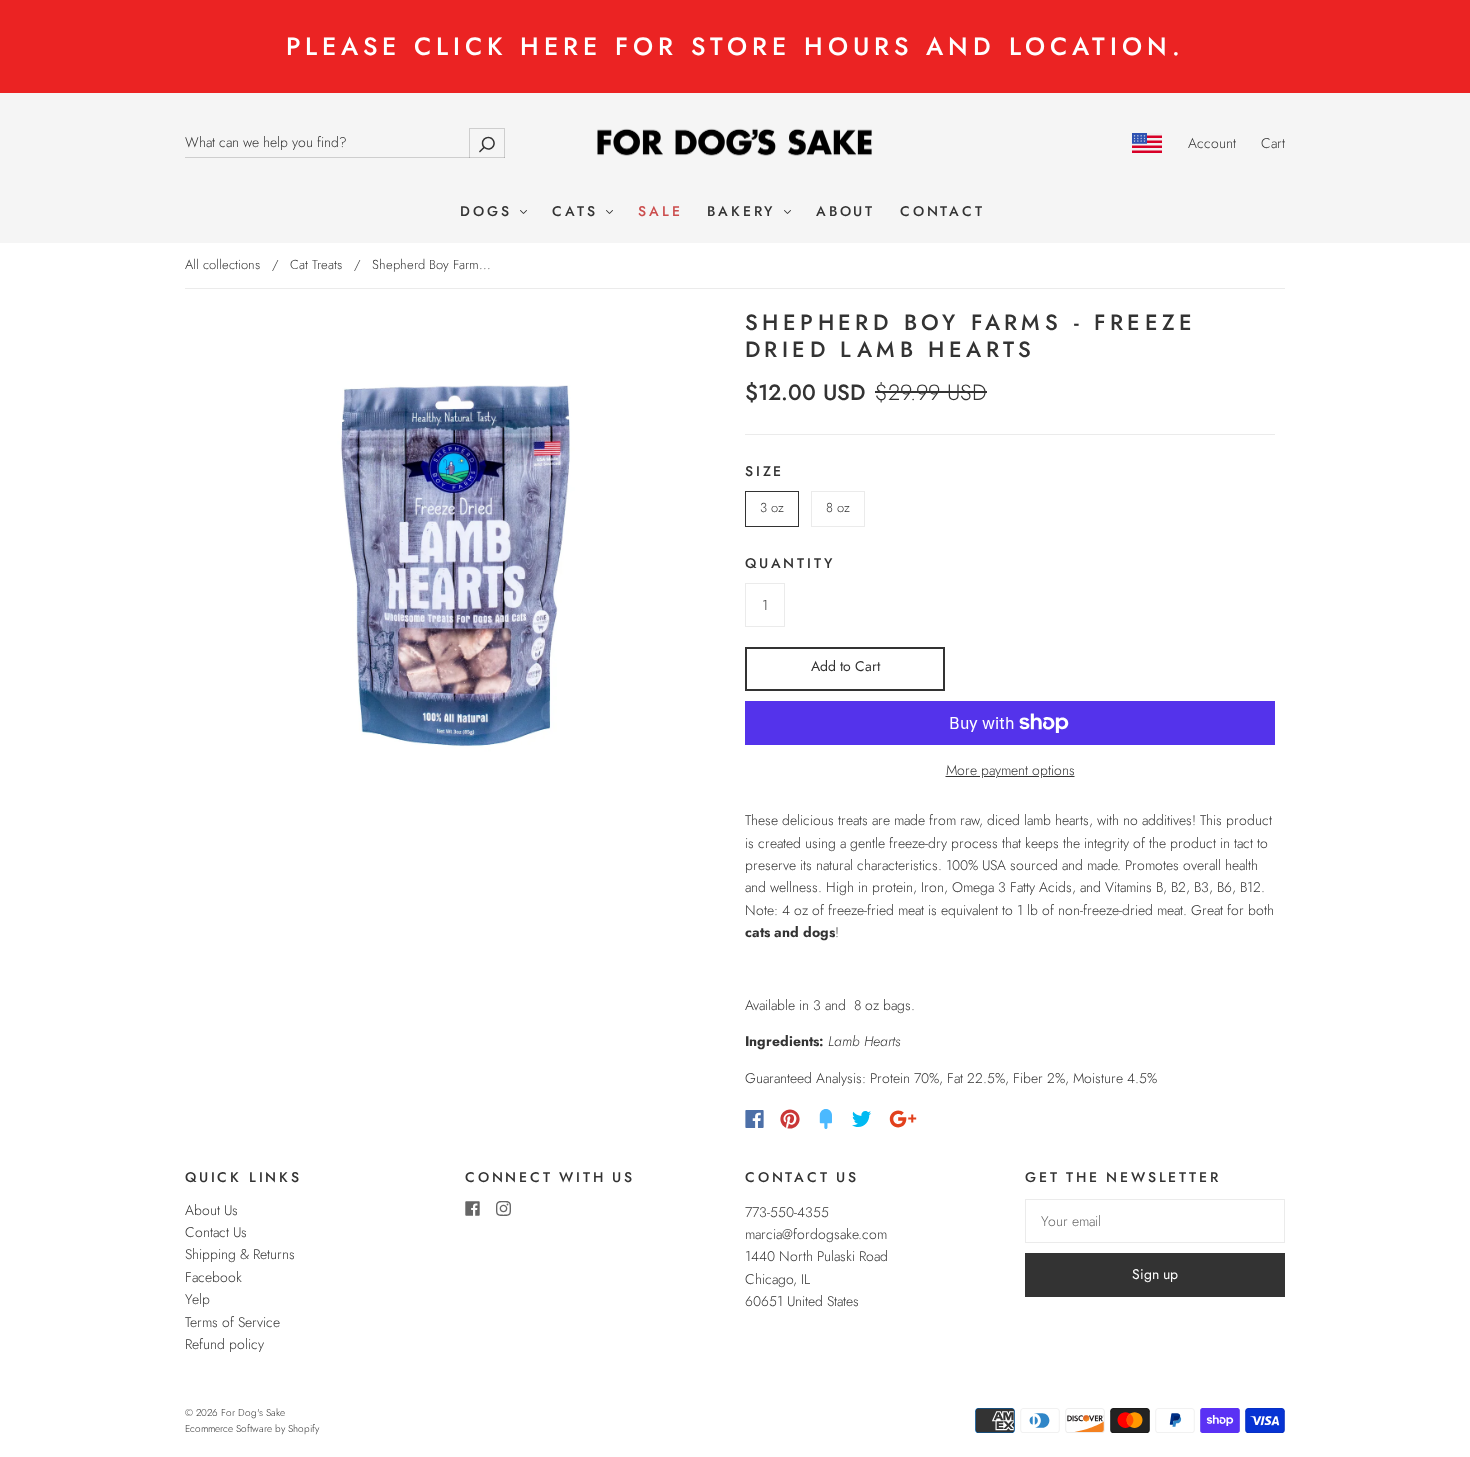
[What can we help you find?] (345, 142)
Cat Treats (316, 264)
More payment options (1010, 770)
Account (1212, 143)
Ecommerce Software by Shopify (252, 1428)
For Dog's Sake (253, 1412)
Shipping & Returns (240, 1254)
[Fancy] (826, 1119)
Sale (660, 212)
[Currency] (1147, 143)
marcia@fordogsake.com (816, 1234)
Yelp (197, 1299)
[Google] (903, 1119)
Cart (1273, 143)
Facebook (213, 1277)
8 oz (838, 507)
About (845, 212)
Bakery (744, 212)
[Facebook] (754, 1119)
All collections (222, 264)
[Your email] (1155, 1221)
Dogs (489, 212)
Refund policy (224, 1344)
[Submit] (487, 142)
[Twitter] (862, 1119)
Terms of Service (232, 1322)
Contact (942, 212)
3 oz (772, 507)
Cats (578, 212)
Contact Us (216, 1232)
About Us (211, 1210)
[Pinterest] (790, 1119)
